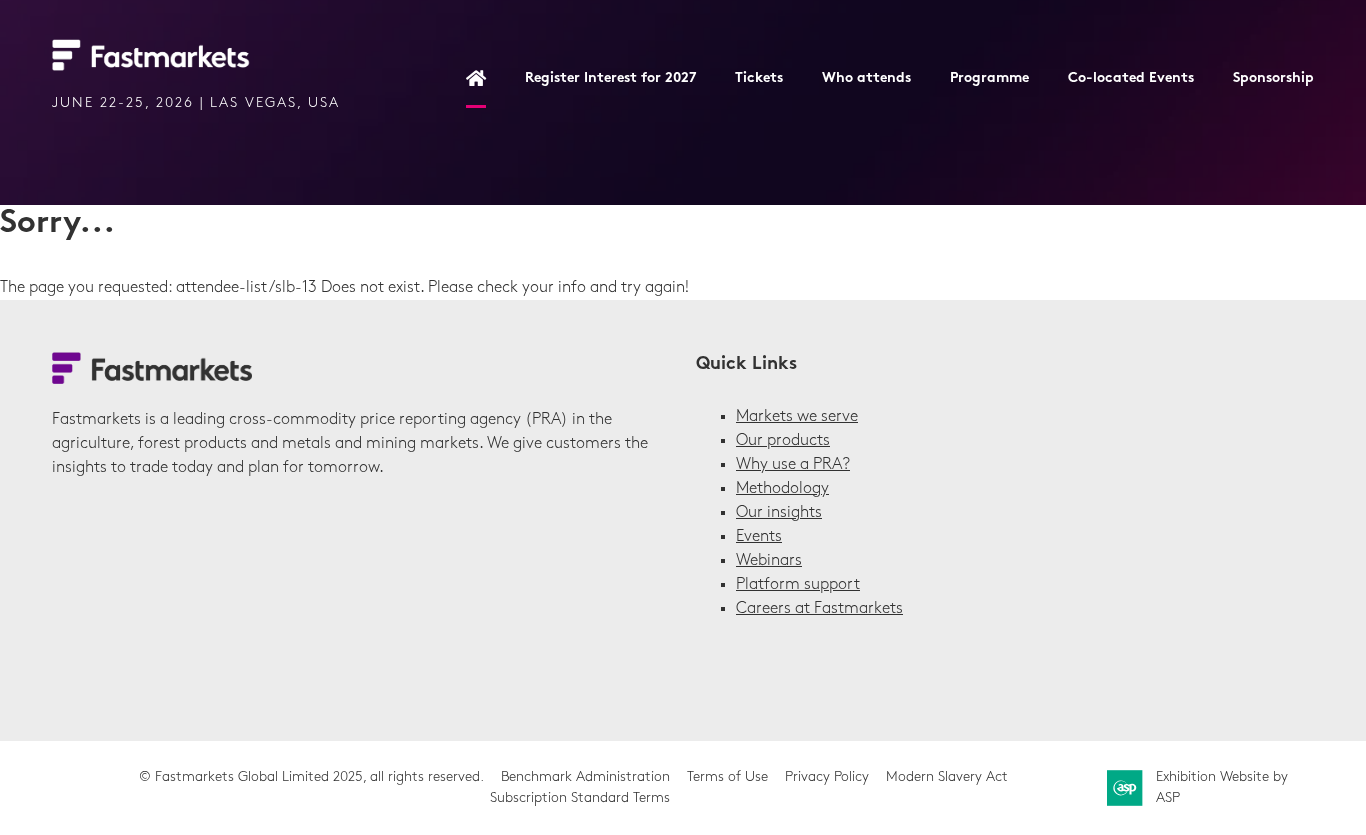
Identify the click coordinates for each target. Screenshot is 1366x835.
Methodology (782, 489)
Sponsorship (1273, 78)
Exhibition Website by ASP (1222, 788)
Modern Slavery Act (947, 777)
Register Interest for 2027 (610, 78)
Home (476, 80)
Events (759, 537)
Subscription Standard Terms (580, 798)
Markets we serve (797, 417)
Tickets (759, 78)
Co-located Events (1131, 78)
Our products (783, 441)
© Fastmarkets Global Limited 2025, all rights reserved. (311, 777)
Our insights (779, 513)
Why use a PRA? (793, 465)
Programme (989, 78)
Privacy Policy (827, 777)
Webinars (769, 561)
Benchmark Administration (585, 777)
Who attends (866, 78)
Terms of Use (727, 777)
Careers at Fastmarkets (819, 609)
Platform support (798, 585)
